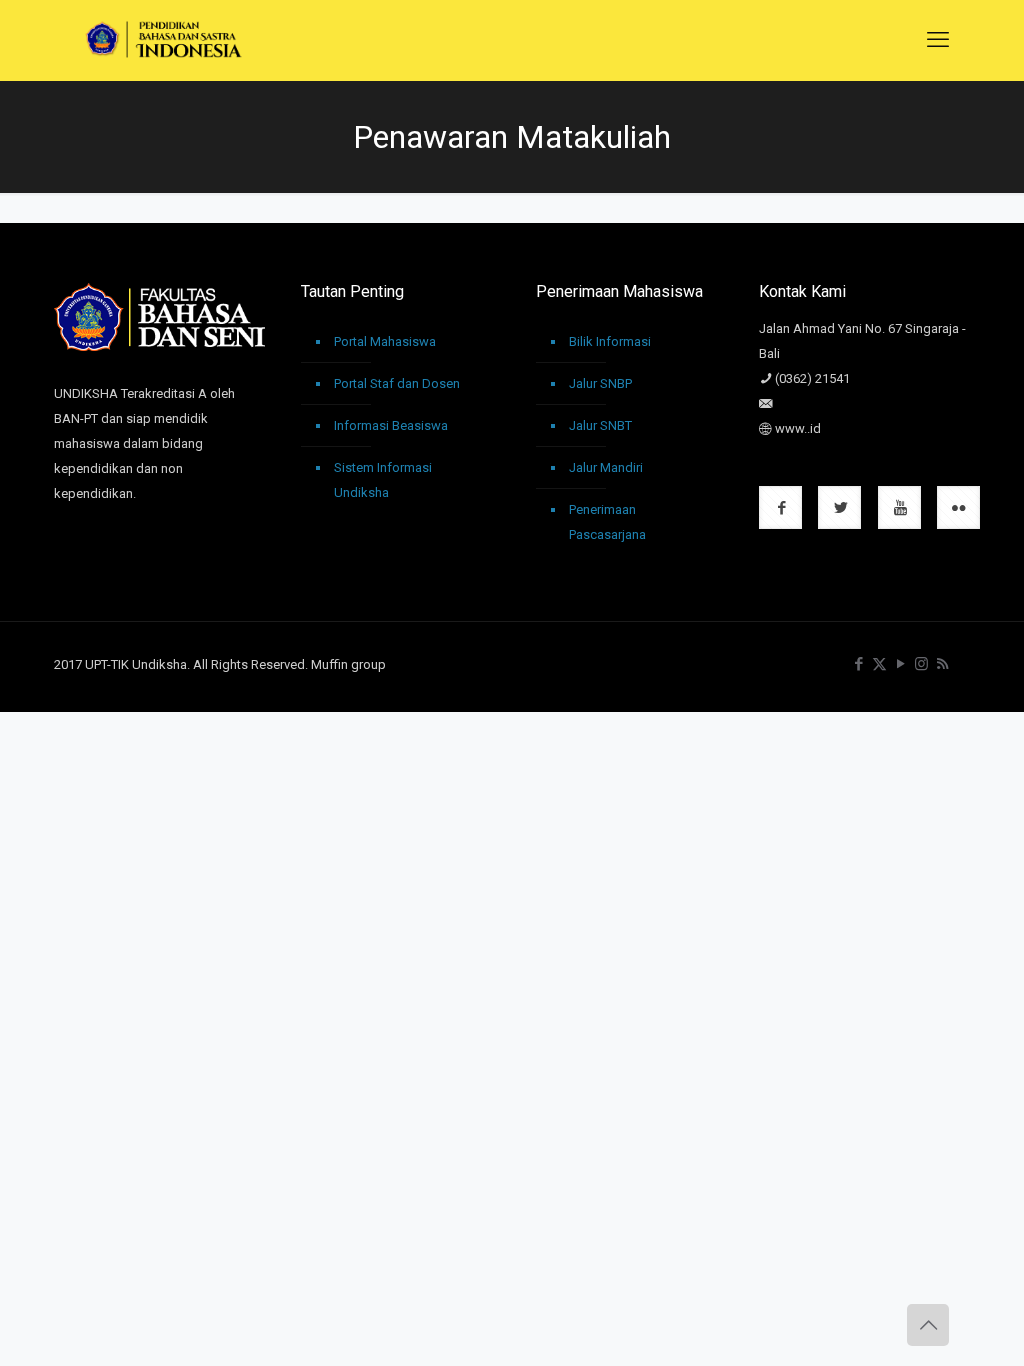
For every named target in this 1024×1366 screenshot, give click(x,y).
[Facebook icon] (858, 664)
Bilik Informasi (610, 341)
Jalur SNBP (600, 383)
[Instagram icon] (921, 664)
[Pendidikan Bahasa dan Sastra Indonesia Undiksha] (164, 40)
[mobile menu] (938, 40)
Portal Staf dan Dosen (397, 383)
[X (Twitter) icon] (879, 664)
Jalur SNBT (600, 425)
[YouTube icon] (900, 664)
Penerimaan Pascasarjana (607, 522)
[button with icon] (780, 507)
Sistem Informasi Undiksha (383, 480)
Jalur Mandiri (606, 467)
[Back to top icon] (928, 1325)
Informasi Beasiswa (391, 425)
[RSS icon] (942, 664)
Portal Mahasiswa (385, 341)
